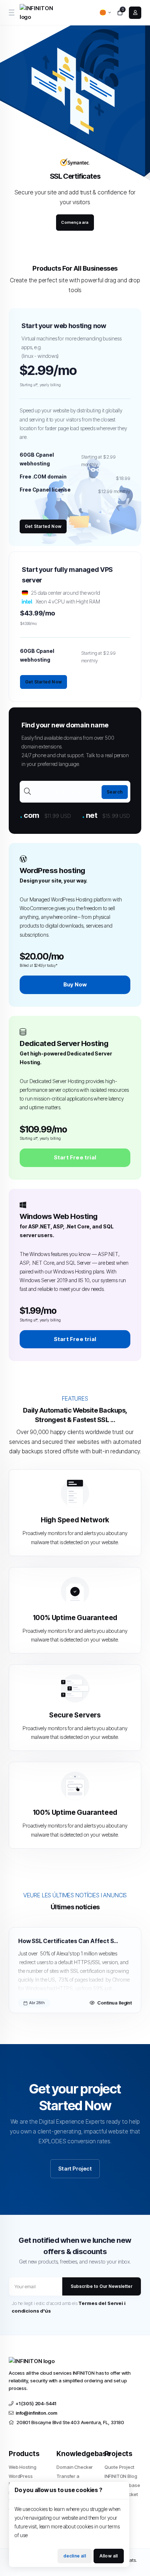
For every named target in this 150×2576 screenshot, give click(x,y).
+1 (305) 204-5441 (36, 2403)
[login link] (135, 13)
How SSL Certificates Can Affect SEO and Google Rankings (69, 1941)
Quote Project (119, 2467)
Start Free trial (75, 1157)
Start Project (75, 2169)
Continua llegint (115, 2003)
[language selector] (105, 13)
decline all (75, 2556)
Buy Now (75, 984)
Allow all (109, 2556)
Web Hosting (22, 2467)
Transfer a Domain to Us (71, 2480)
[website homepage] (39, 13)
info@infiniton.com (36, 2413)
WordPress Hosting (21, 2480)
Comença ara (75, 222)
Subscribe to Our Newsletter (102, 2286)
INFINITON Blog (121, 2476)
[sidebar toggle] (11, 13)
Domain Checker (75, 2467)
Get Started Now (43, 526)
